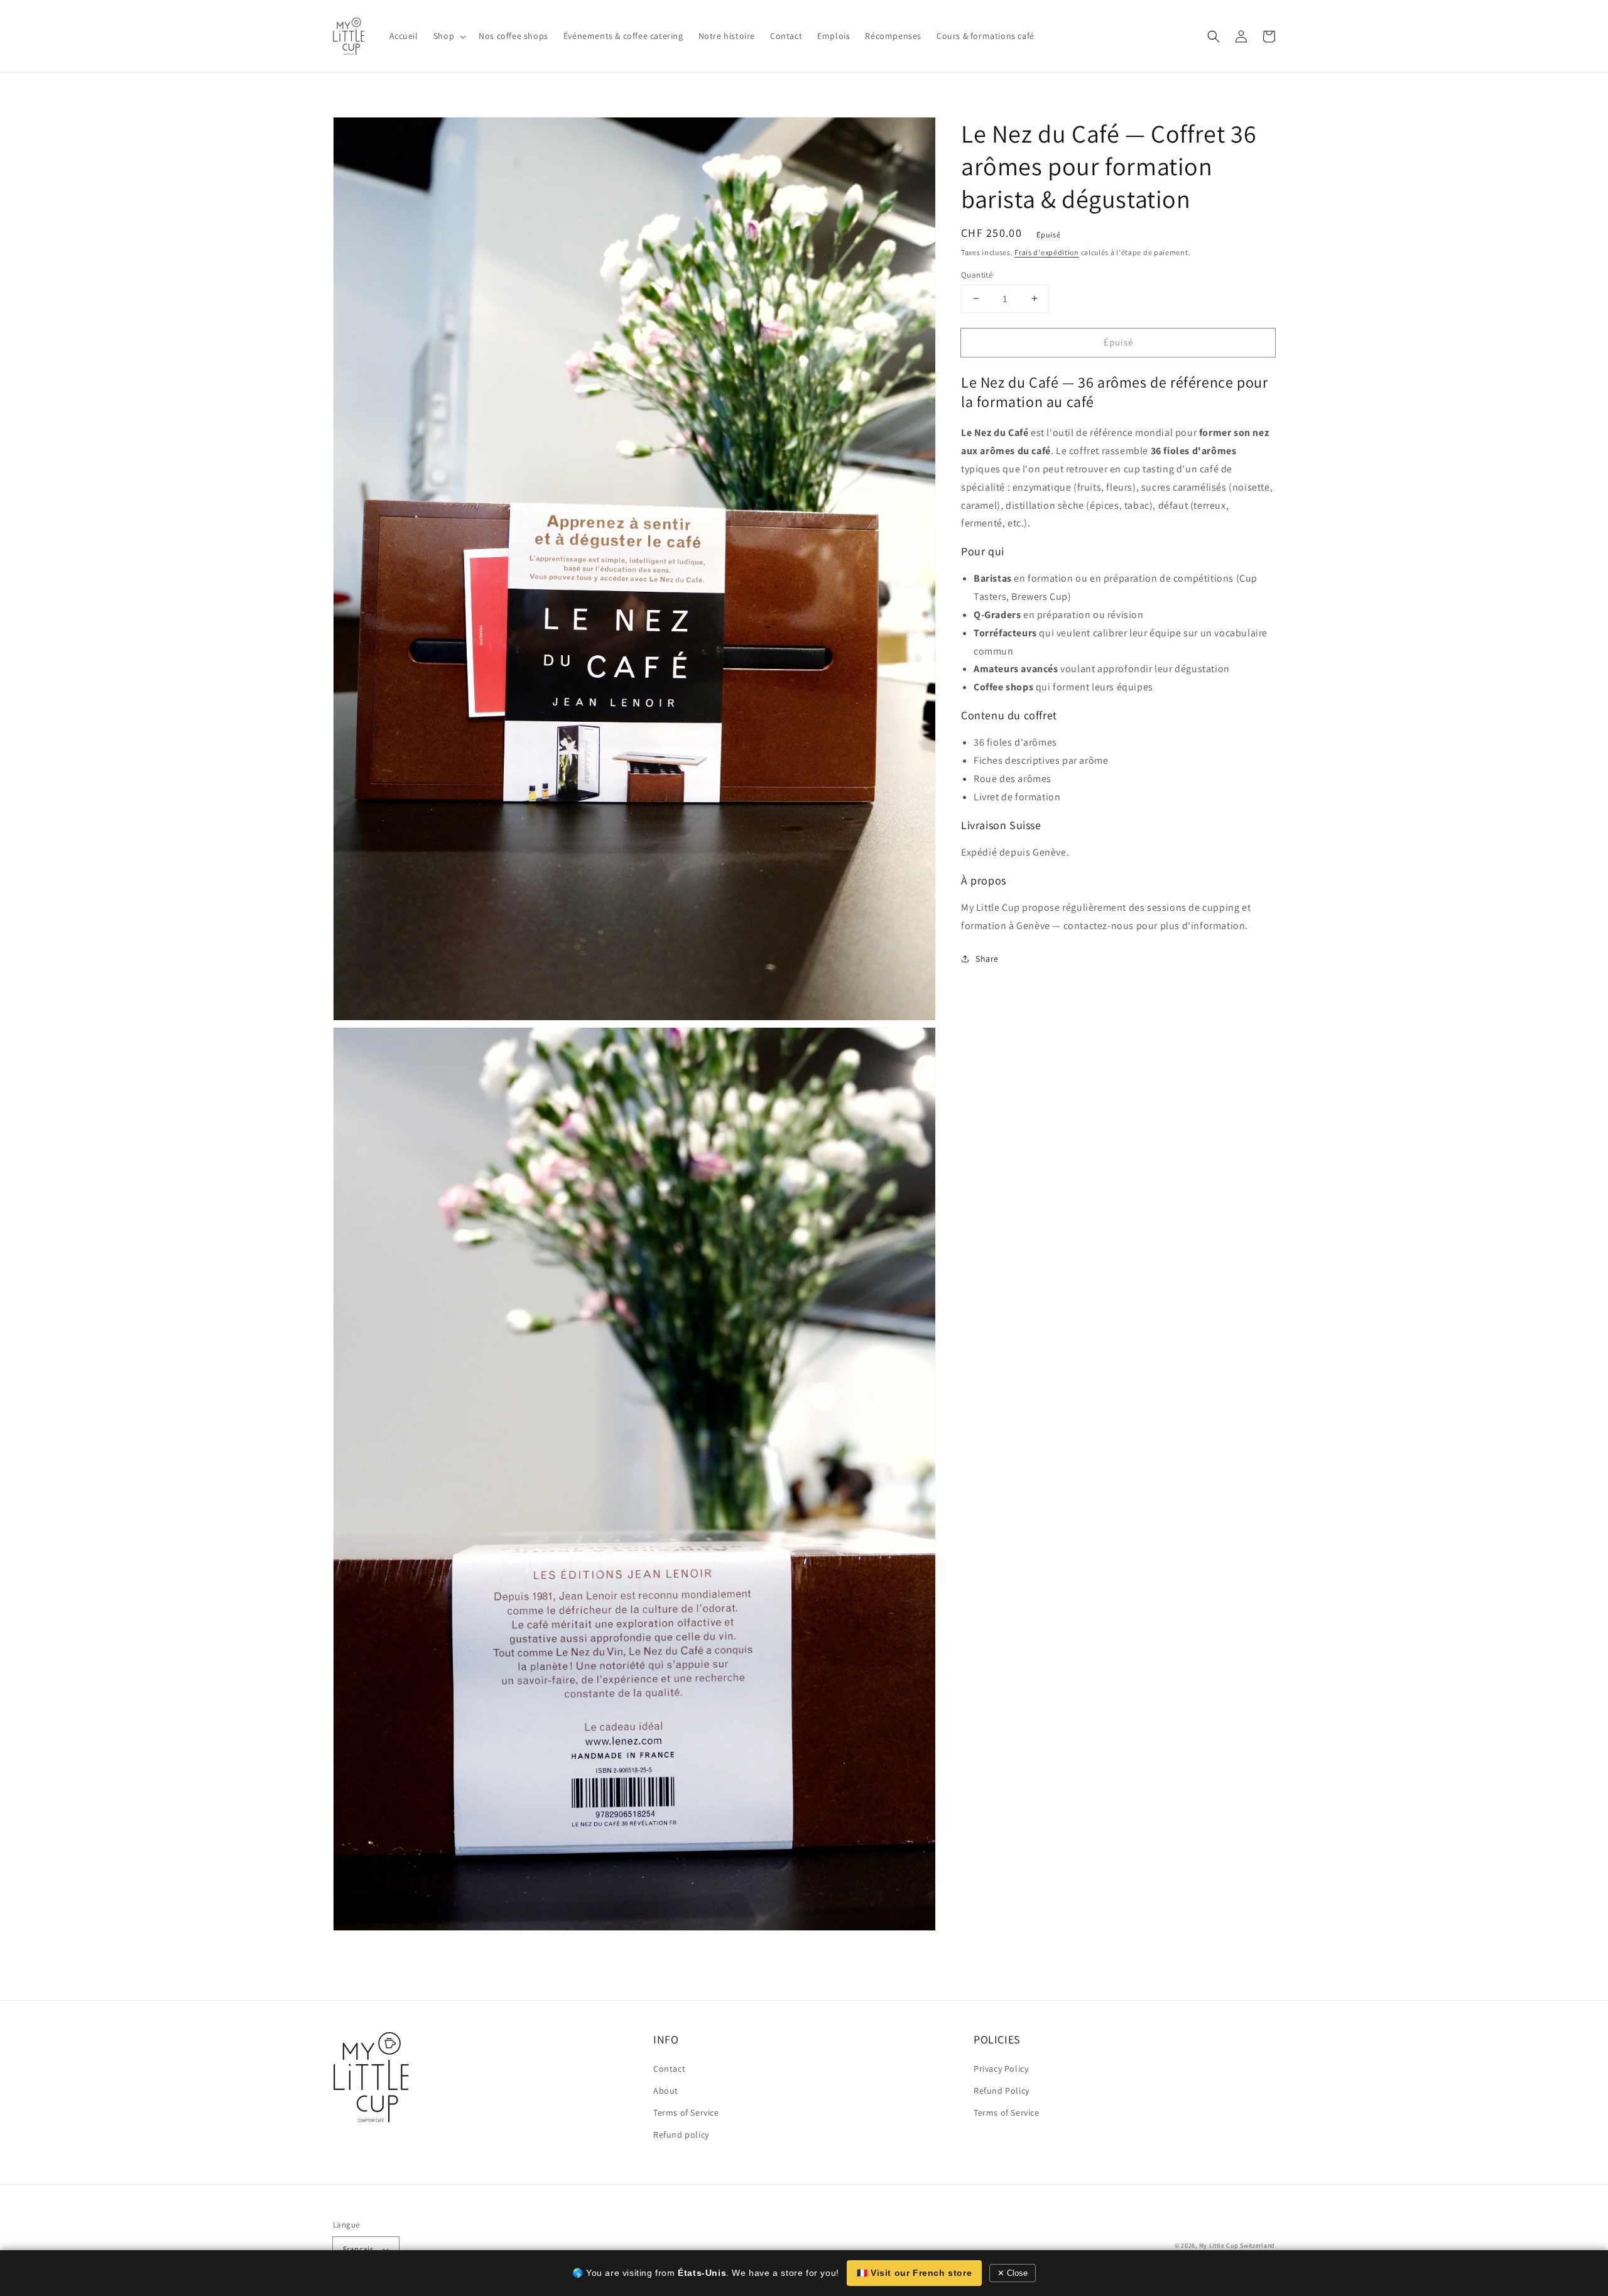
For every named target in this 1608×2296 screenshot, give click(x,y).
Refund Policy (1002, 2091)
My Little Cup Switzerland (1237, 2245)
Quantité (977, 274)
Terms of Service (686, 2113)
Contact (669, 2069)
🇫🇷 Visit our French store (914, 2273)
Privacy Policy (1001, 2069)
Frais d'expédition (1047, 252)
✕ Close (1013, 2273)
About (666, 2091)
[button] (1214, 36)
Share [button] (987, 959)
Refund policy (681, 2135)
